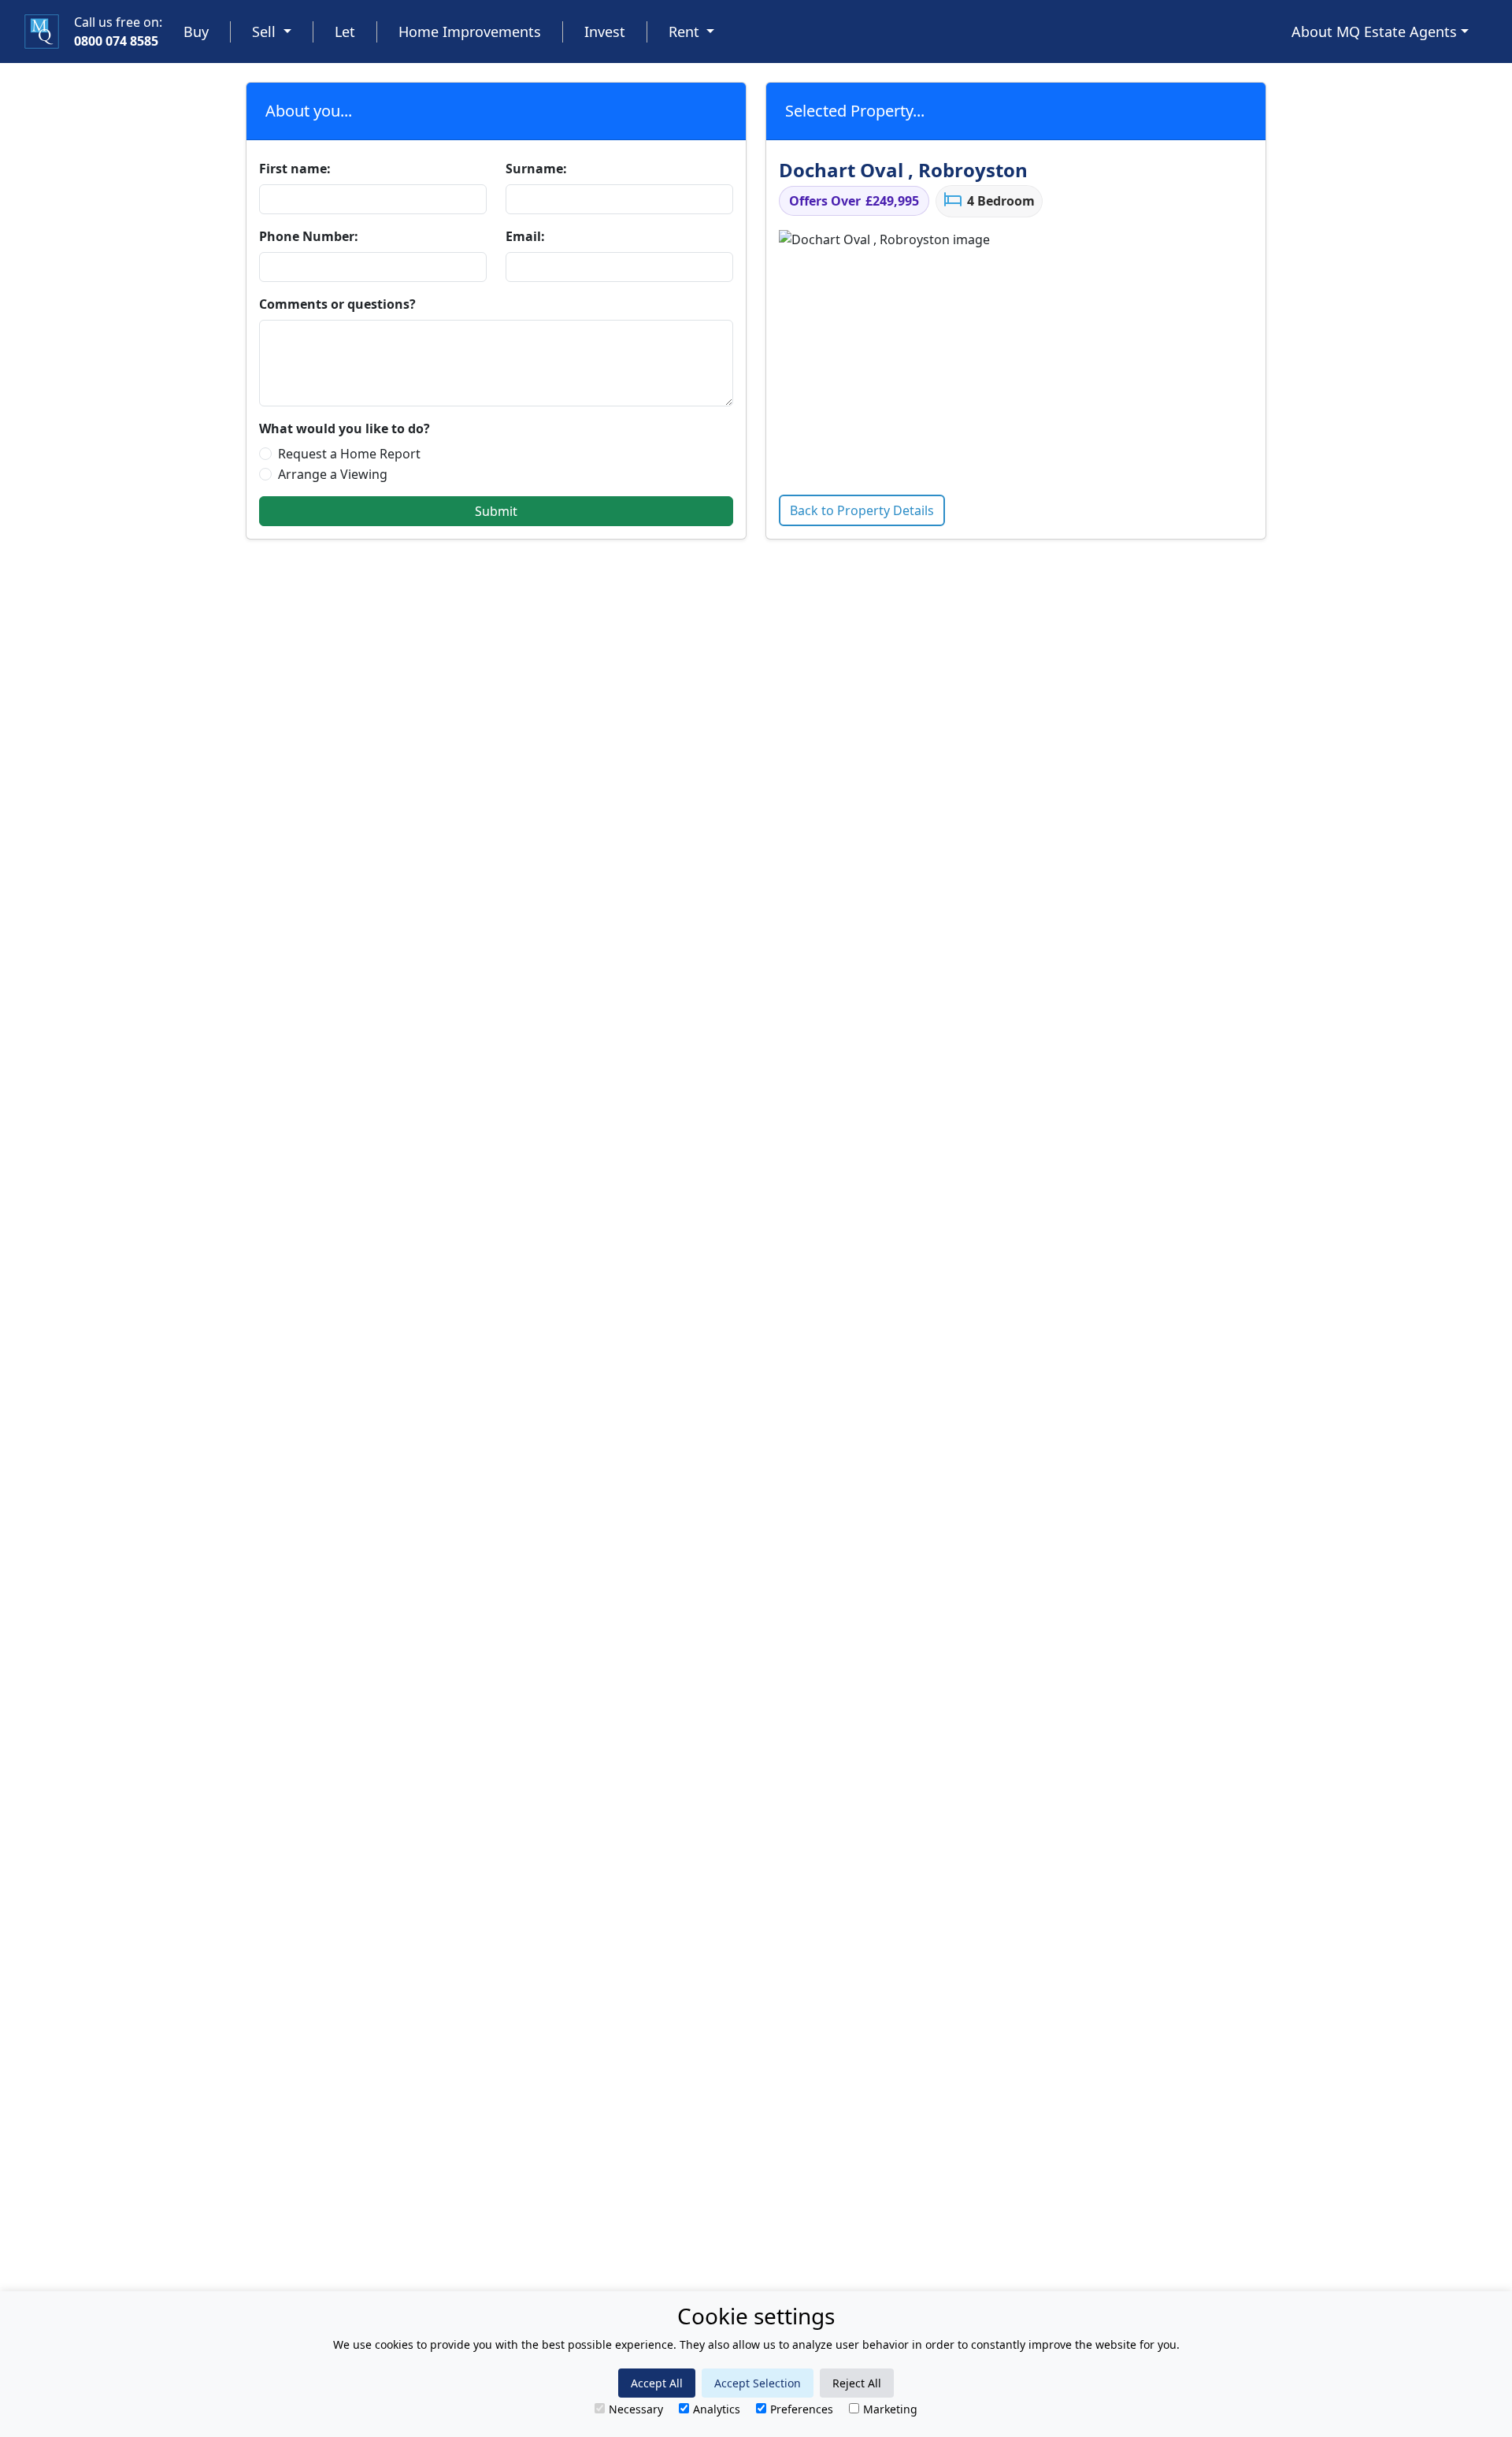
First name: (295, 169)
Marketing (890, 2409)
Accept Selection (758, 2383)
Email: (525, 236)
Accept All (657, 2383)
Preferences (802, 2409)
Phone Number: (309, 236)
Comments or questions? (337, 304)
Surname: (536, 169)
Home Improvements (470, 32)
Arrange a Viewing (333, 474)
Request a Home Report (349, 454)
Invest (605, 32)
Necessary (636, 2409)
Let (345, 32)
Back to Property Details (862, 510)
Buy (196, 32)
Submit (496, 511)
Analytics (717, 2409)
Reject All (857, 2383)
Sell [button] (266, 32)
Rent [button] (686, 32)
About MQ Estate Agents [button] (1374, 32)
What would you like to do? (345, 428)
